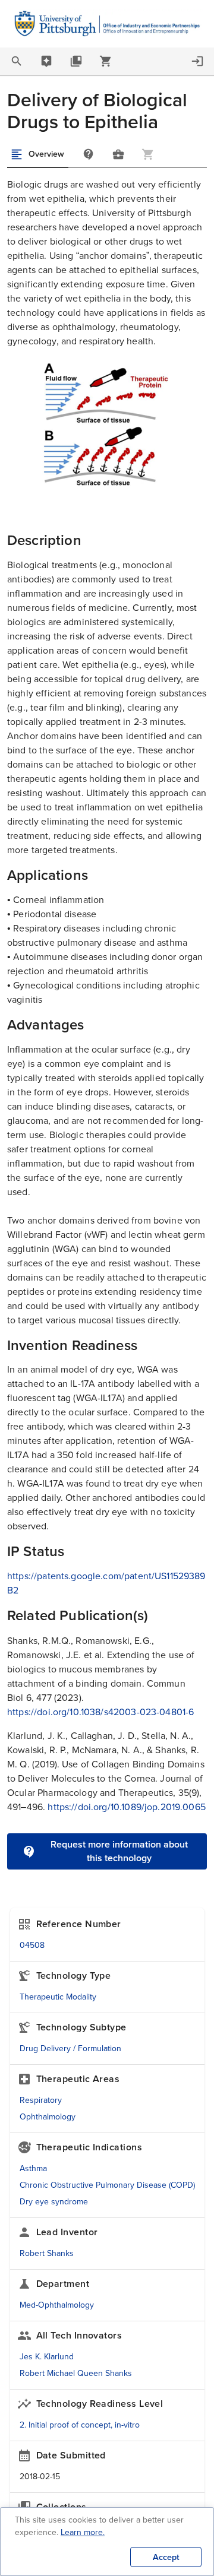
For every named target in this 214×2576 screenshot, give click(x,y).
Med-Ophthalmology (57, 2305)
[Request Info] (89, 154)
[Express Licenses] (106, 61)
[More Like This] (118, 154)
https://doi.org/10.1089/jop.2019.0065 (127, 1807)
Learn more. (83, 2532)
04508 (32, 1945)
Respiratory (41, 2100)
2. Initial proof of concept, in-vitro (80, 2425)
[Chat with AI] (46, 61)
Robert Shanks (47, 2253)
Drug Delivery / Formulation (70, 2049)
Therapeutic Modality (58, 1997)
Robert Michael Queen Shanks (76, 2373)
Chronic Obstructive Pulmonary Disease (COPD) (107, 2185)
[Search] (17, 61)
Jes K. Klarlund (47, 2357)
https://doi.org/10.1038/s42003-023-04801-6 (100, 1712)
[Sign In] (197, 61)
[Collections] (76, 61)
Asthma (33, 2168)
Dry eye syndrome (54, 2202)
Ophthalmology (48, 2117)
